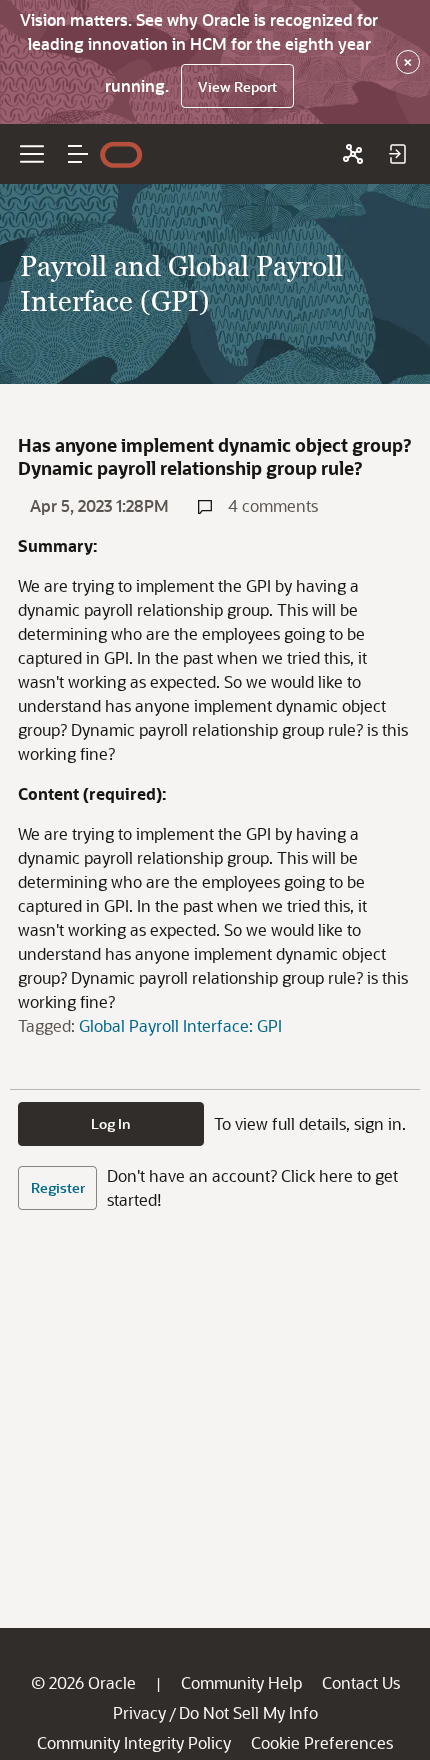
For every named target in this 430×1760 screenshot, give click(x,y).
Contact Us (361, 1682)
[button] (78, 154)
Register (58, 1187)
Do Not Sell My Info (248, 1712)
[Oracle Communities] (353, 154)
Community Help (241, 1682)
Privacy (139, 1712)
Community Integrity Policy (134, 1742)
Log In (111, 1123)
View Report (237, 86)
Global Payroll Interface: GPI (180, 1025)
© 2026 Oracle (83, 1682)
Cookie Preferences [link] (322, 1742)
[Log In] (397, 154)
